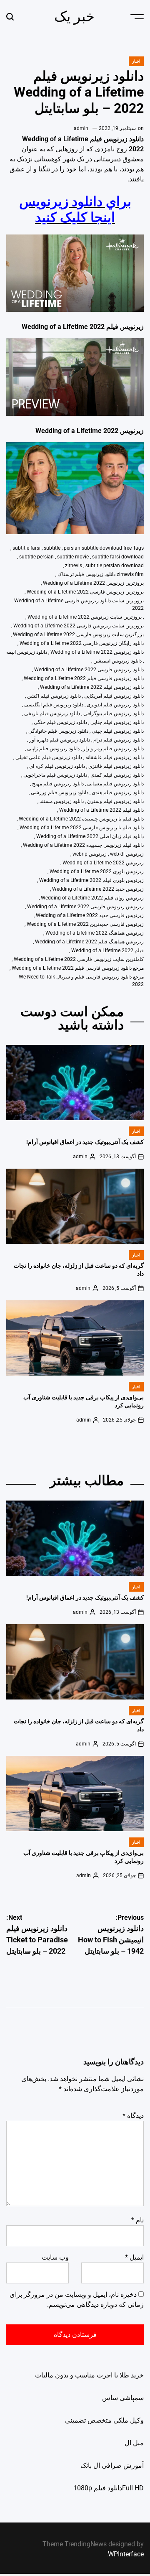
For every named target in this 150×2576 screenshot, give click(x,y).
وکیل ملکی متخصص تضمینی (104, 2420)
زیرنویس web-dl (127, 854)
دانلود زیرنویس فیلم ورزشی (60, 792)
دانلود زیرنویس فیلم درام (119, 740)
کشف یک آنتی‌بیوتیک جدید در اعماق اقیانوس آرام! (85, 1142)
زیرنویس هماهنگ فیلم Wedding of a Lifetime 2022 (89, 942)
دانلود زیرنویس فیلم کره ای (57, 766)
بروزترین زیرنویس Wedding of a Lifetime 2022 (93, 583)
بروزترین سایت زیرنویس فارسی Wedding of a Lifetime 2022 (79, 626)
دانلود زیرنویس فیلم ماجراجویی (55, 775)
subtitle (52, 548)
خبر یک (74, 16)
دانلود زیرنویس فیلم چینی (118, 731)
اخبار (136, 61)
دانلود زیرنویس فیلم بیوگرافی (114, 713)
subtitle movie (73, 557)
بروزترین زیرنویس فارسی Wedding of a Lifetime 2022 (85, 592)
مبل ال (134, 2443)
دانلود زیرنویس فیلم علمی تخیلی (49, 757)
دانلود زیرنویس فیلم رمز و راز (113, 749)
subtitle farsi (26, 548)
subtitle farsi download (118, 557)
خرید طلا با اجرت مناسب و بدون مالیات (89, 2375)
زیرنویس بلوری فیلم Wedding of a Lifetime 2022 (91, 880)
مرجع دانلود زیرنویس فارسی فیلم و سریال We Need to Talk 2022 (81, 981)
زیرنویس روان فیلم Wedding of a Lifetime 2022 (92, 898)
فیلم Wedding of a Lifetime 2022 (107, 950)
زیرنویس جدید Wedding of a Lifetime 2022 (98, 889)
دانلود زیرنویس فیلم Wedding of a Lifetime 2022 (92, 687)
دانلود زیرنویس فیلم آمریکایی (114, 696)
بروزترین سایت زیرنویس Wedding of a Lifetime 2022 (85, 617)
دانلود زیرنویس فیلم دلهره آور (60, 740)
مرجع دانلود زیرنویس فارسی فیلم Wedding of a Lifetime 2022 (78, 968)
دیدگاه (133, 2116)
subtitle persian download (115, 566)
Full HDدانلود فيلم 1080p (109, 2488)
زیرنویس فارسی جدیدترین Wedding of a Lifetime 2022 (85, 924)
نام (137, 2220)
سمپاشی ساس (123, 2398)
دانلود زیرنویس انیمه (27, 652)
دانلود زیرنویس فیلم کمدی (117, 775)
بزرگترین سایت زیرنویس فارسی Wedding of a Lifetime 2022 (78, 634)
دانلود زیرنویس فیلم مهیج (58, 784)
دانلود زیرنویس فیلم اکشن (54, 696)
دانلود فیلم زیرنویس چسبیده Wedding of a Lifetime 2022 (83, 845)
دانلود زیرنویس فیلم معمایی (115, 784)
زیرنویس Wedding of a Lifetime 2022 (103, 863)
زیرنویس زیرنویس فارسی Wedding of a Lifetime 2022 (85, 907)
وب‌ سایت (55, 2257)
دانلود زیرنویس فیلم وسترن (115, 801)
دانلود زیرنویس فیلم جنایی (117, 722)
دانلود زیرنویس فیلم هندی (118, 792)
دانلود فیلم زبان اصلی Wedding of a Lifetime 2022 (90, 836)
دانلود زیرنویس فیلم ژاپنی (53, 749)
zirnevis (74, 566)
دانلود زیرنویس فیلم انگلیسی (54, 705)
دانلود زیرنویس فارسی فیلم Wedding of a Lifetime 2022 (84, 678)
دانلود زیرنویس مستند (62, 801)
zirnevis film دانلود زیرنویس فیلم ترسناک (101, 574)
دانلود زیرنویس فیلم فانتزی (116, 766)
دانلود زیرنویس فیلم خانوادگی (58, 731)
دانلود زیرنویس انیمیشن (117, 661)
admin (81, 128)
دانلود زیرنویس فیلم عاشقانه (115, 757)
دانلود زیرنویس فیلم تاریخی (52, 713)
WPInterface (126, 2554)
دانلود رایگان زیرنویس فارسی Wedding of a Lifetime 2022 (82, 643)
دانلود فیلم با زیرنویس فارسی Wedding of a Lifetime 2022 (82, 828)
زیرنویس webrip (90, 854)
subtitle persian (36, 557)
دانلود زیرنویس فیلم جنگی (60, 722)
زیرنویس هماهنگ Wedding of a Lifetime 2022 (95, 933)
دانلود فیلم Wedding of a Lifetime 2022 (101, 810)
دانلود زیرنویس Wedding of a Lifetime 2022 (97, 652)
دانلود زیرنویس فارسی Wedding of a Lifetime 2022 (89, 670)
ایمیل (134, 2257)
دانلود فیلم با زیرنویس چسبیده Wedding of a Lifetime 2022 (81, 819)
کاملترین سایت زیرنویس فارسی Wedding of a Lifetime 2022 (79, 959)
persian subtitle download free (98, 548)
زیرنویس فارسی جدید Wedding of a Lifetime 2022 (90, 915)
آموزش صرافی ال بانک (112, 2465)
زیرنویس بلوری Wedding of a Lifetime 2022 (97, 871)
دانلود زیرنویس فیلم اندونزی (115, 705)
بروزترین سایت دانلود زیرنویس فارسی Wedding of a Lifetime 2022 (79, 604)
